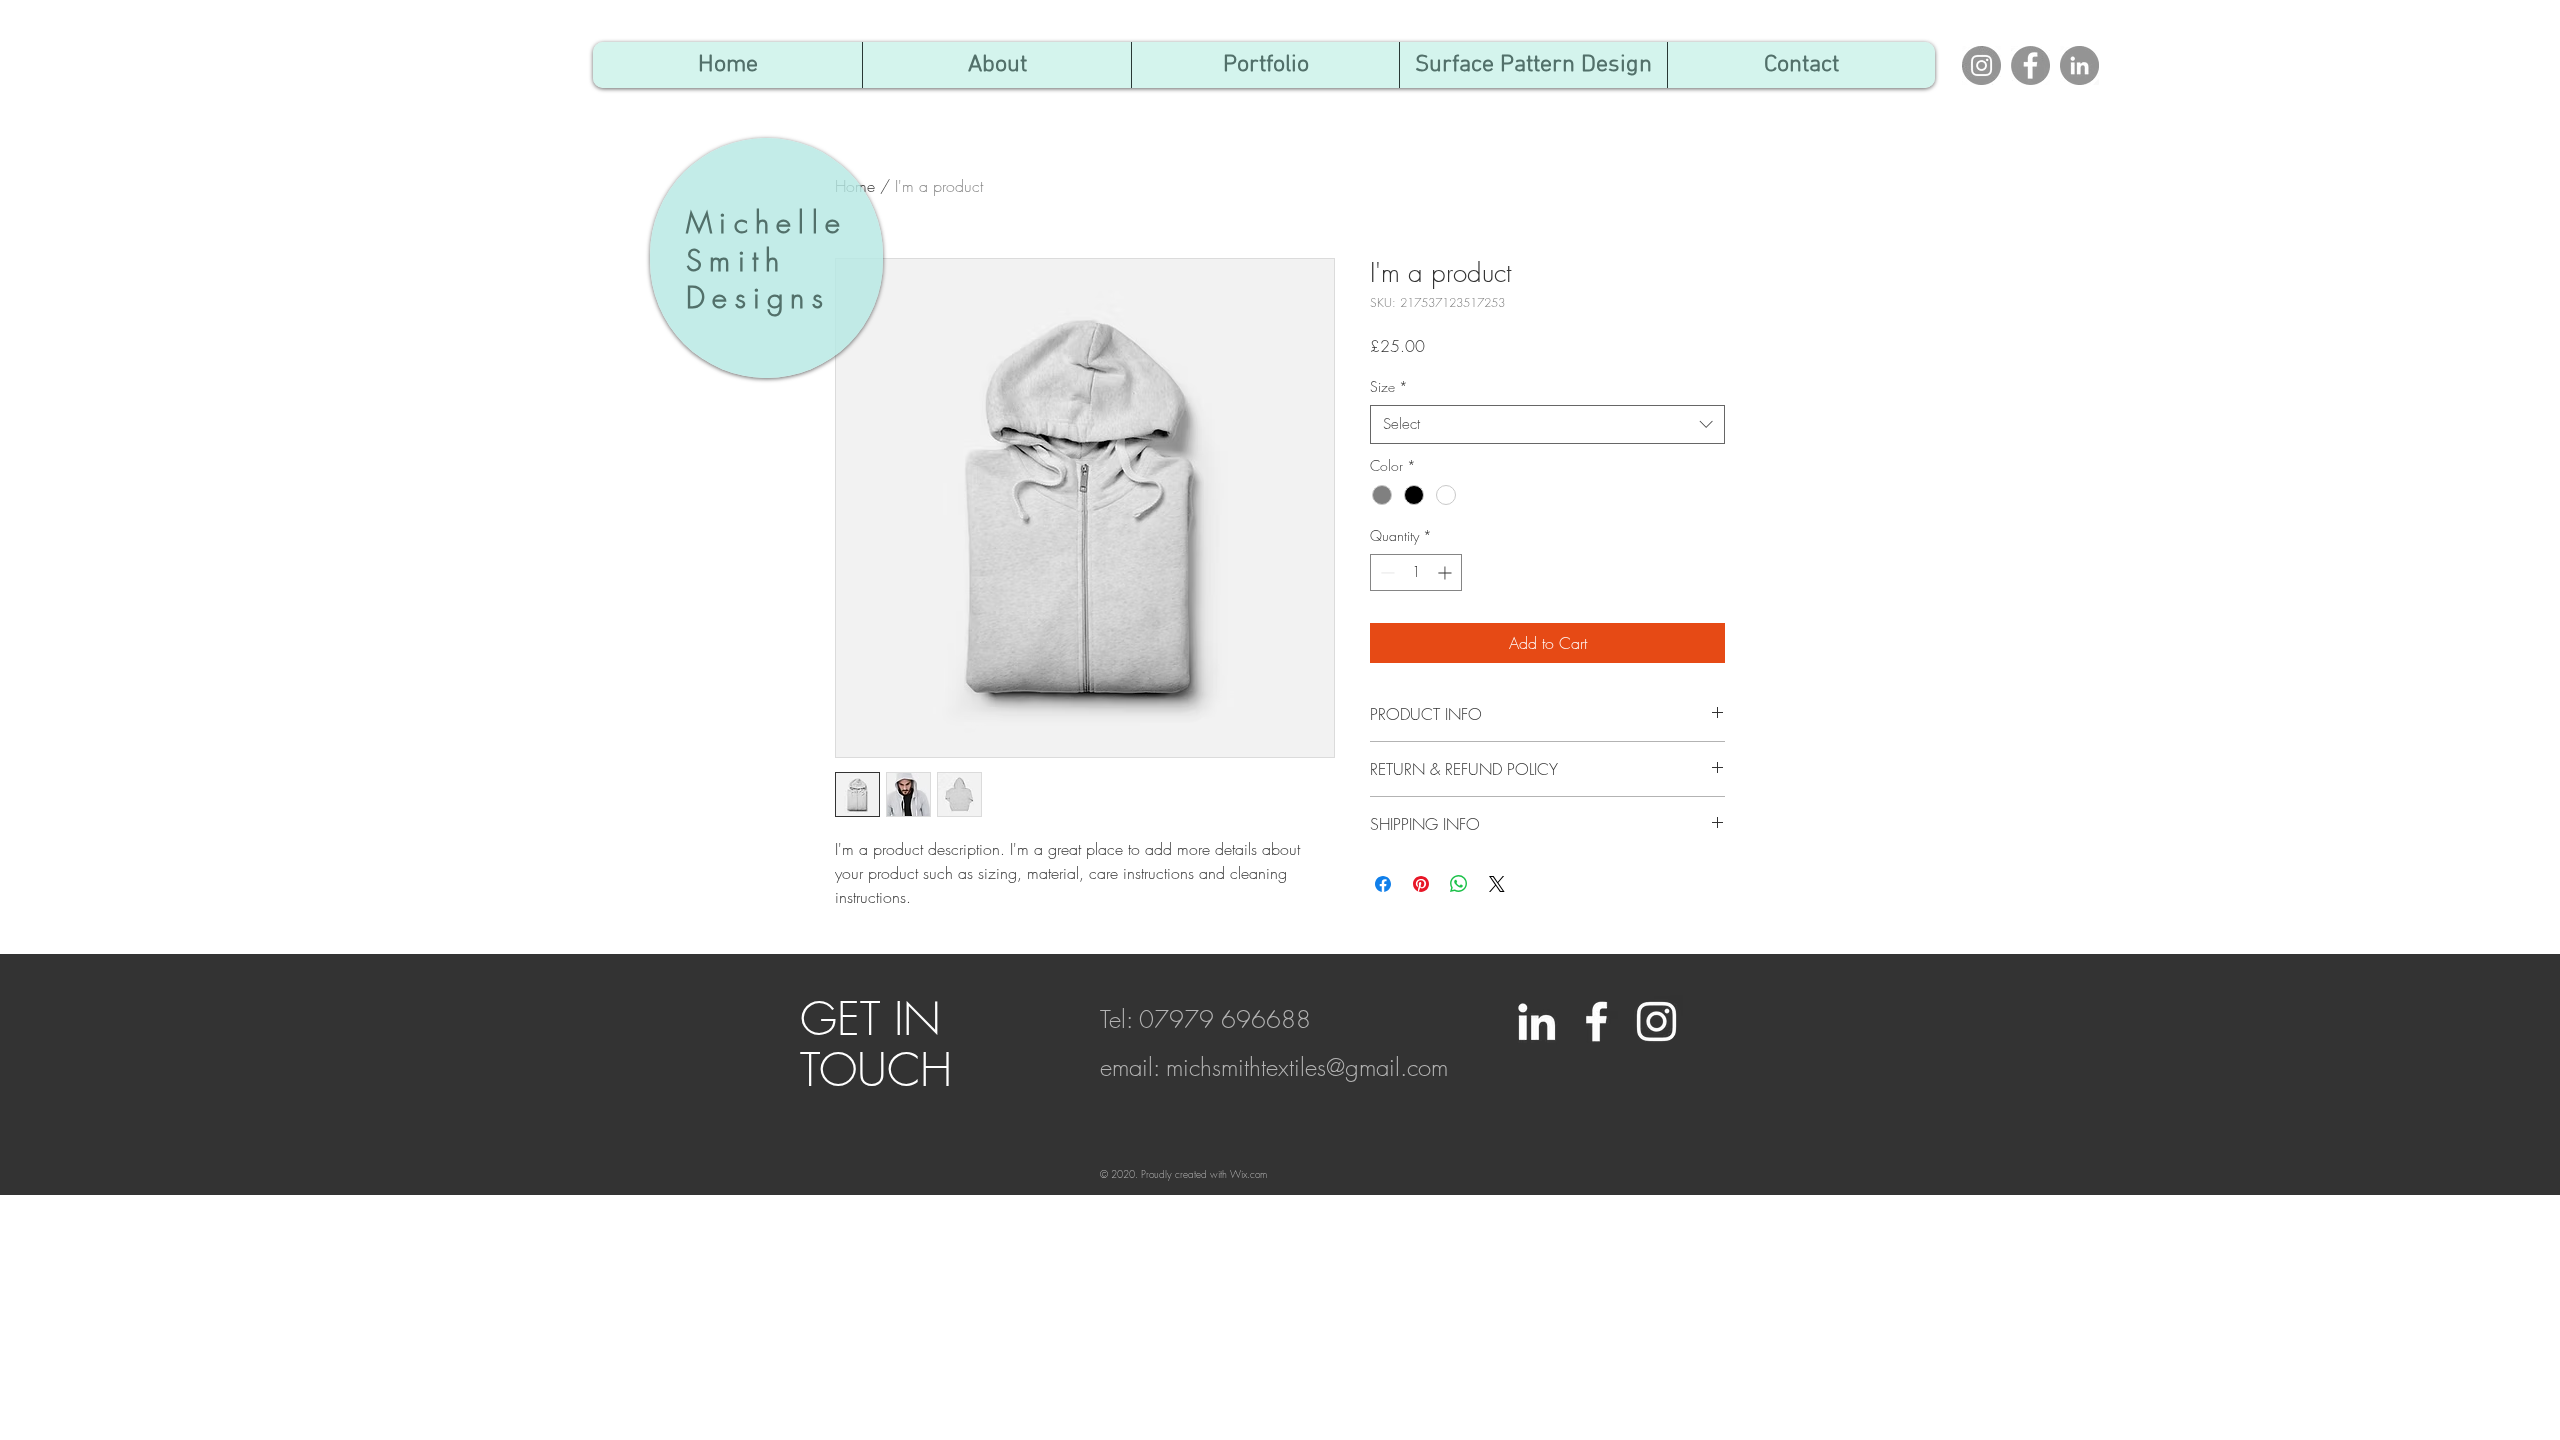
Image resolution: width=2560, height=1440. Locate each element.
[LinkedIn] (2079, 65)
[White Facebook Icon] (1596, 1021)
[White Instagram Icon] (1656, 1021)
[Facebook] (2030, 65)
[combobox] (1547, 424)
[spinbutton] (1416, 572)
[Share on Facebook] (1383, 884)
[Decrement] (1385, 572)
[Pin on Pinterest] (1421, 884)
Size (1389, 386)
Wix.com (1248, 1174)
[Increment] (1446, 572)
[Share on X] (1497, 884)
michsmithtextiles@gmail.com (1307, 1067)
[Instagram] (1981, 65)
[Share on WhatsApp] (1459, 884)
